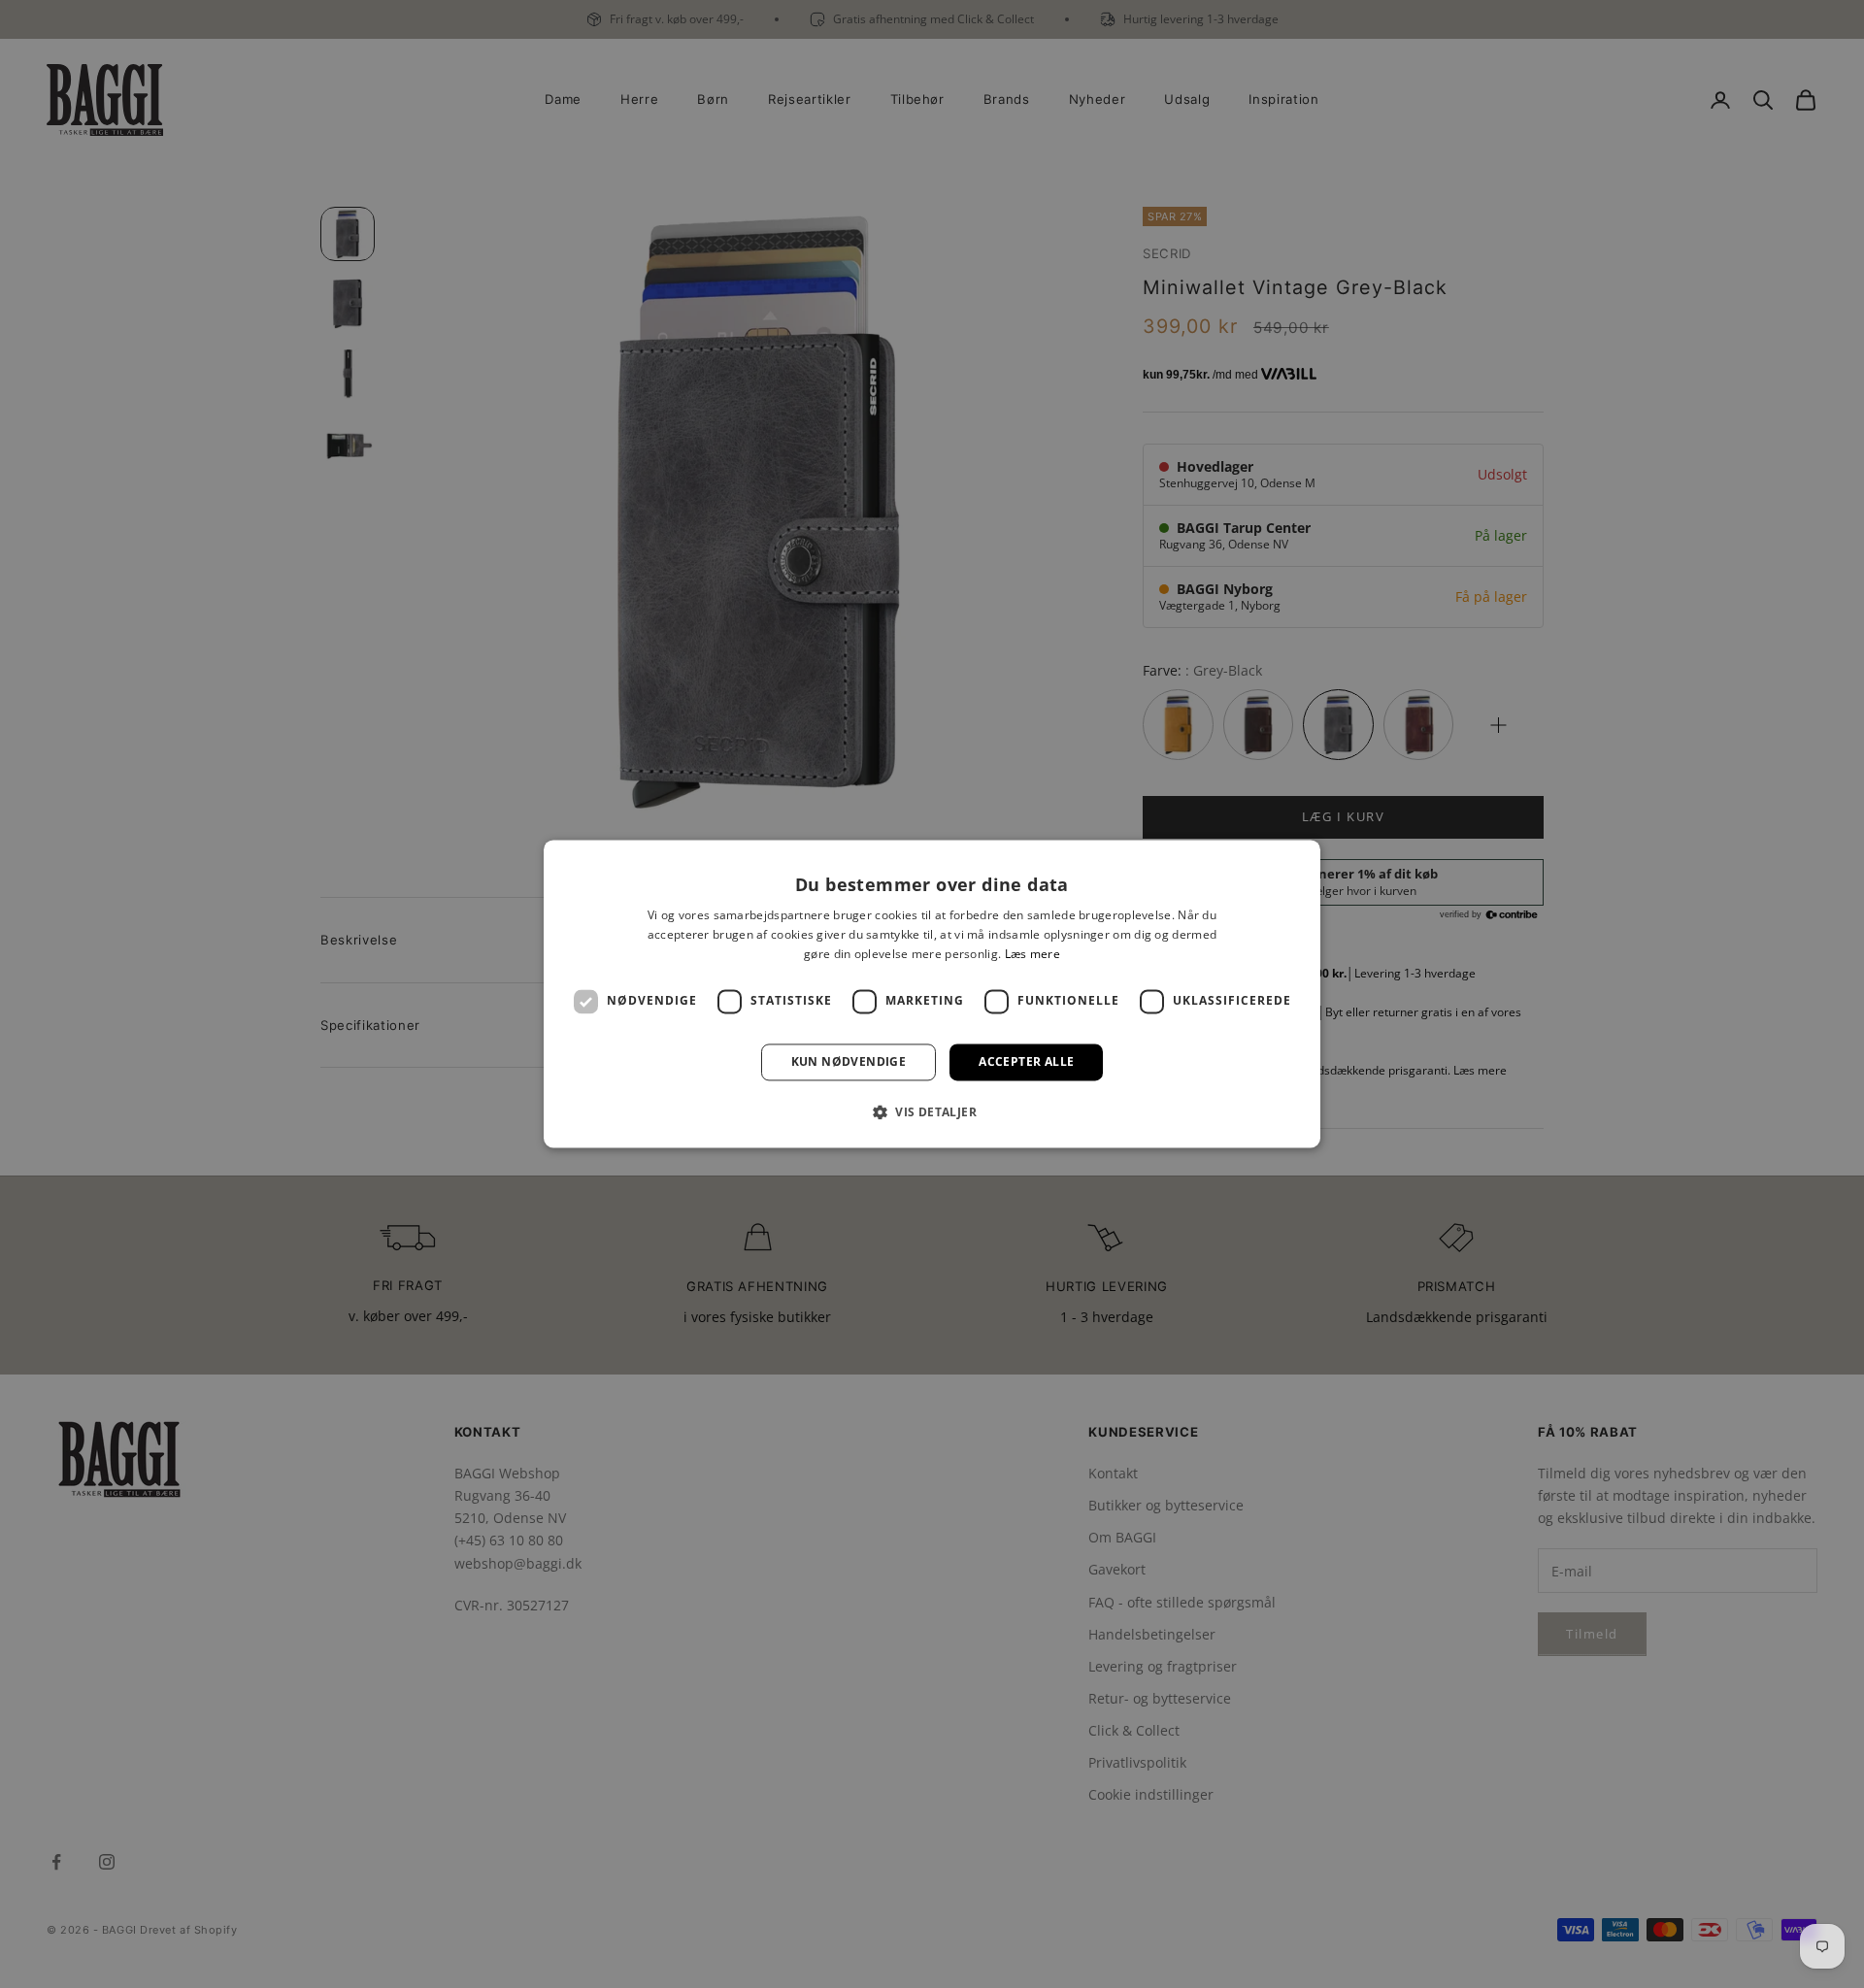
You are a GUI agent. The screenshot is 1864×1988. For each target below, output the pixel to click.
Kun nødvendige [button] (849, 1061)
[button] (932, 1112)
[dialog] (932, 994)
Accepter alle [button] (1026, 1061)
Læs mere (1032, 954)
